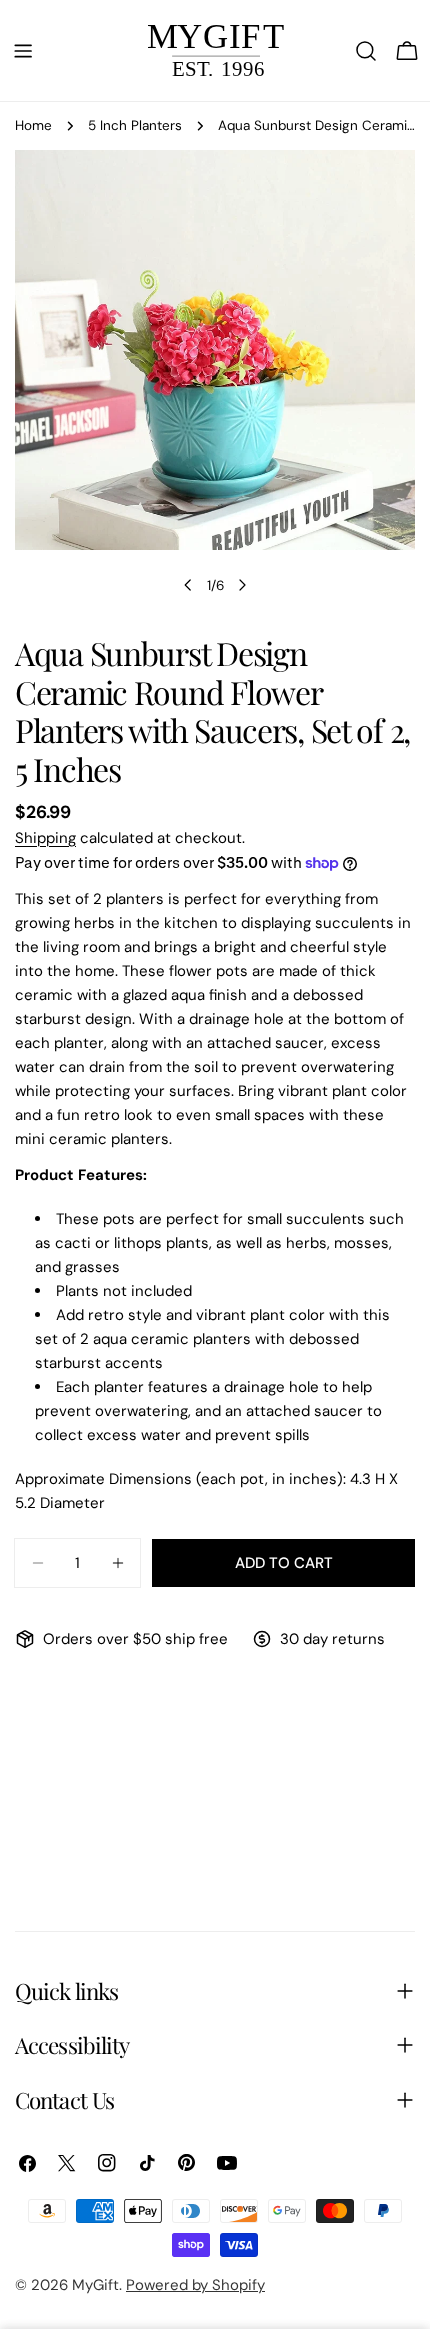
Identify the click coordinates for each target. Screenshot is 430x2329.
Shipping (45, 838)
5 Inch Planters (135, 125)
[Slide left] (188, 585)
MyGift (95, 2285)
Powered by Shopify (195, 2285)
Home (33, 125)
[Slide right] (242, 585)
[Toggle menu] (23, 51)
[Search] (366, 51)
